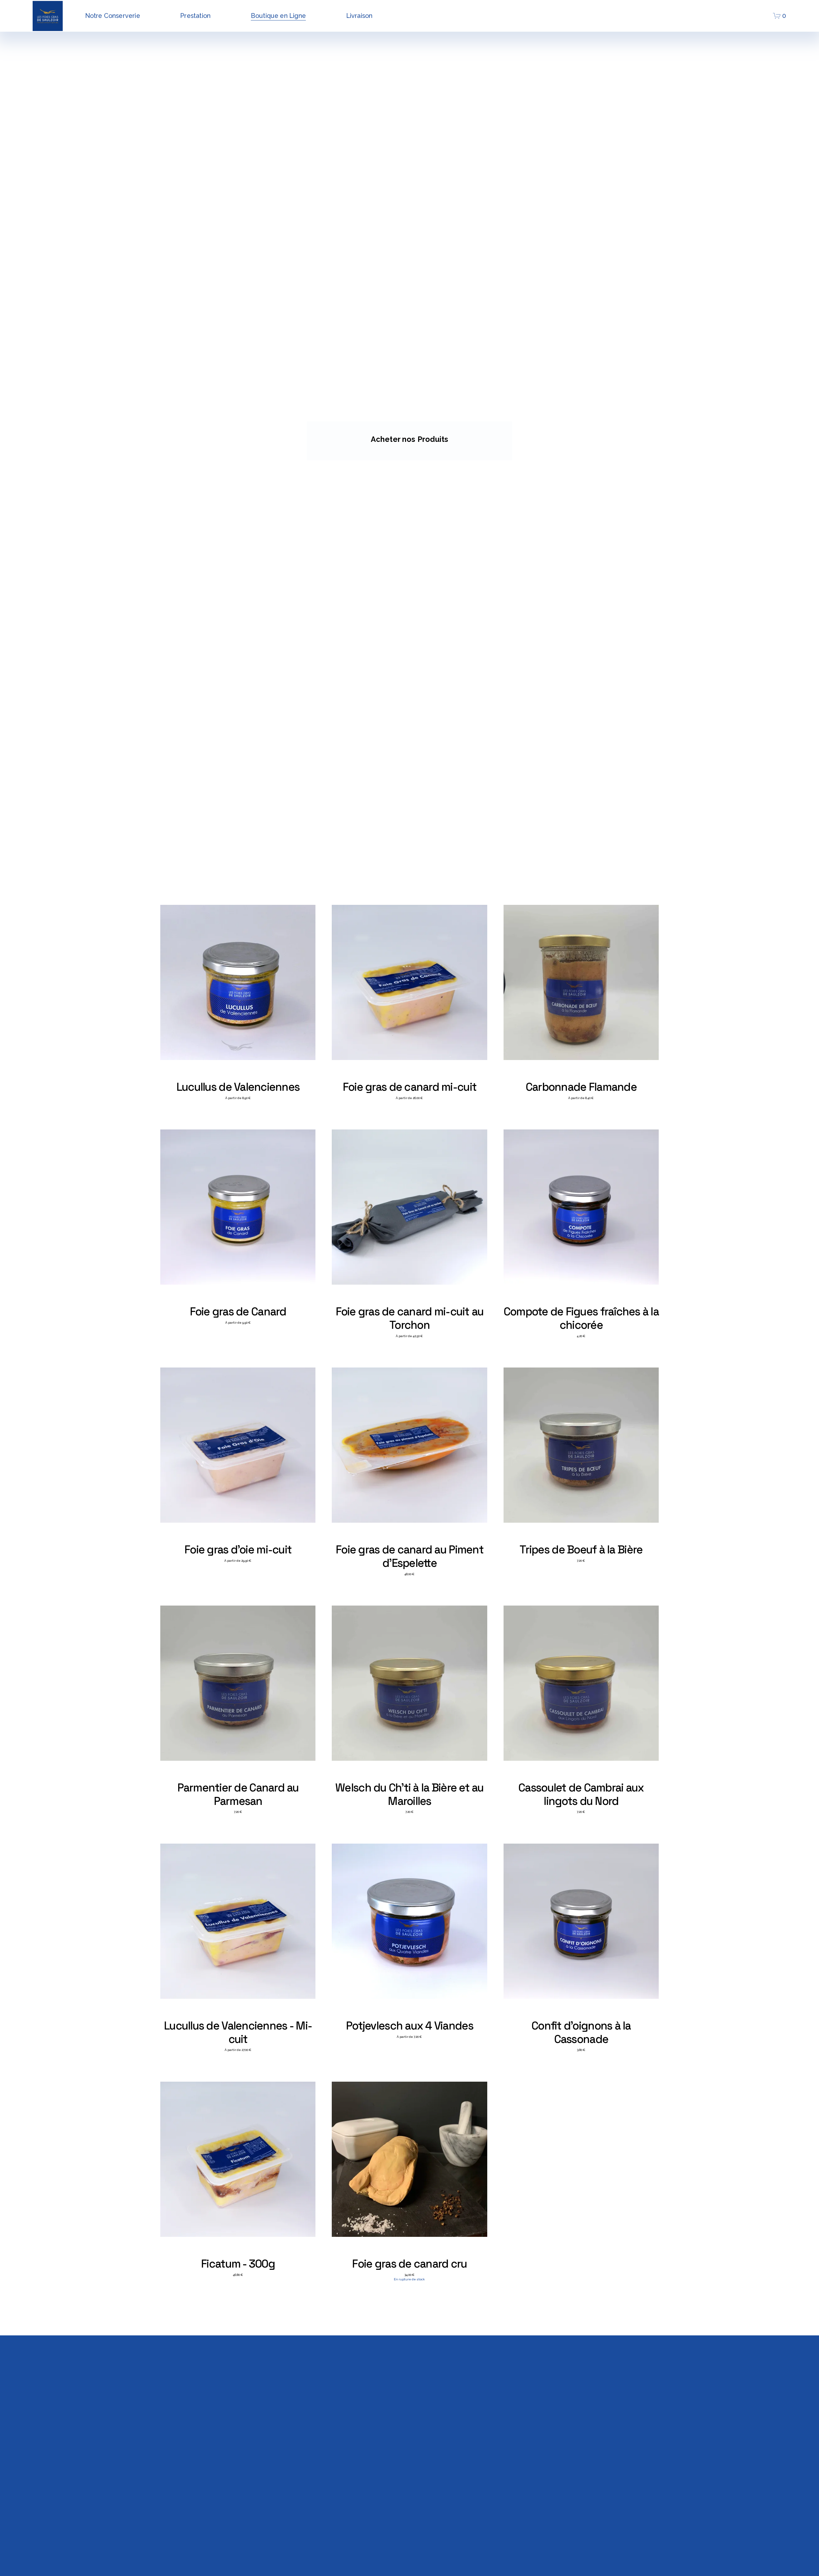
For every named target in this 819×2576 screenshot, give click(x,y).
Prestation (195, 16)
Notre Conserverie (113, 16)
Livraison (359, 16)
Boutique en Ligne (278, 16)
